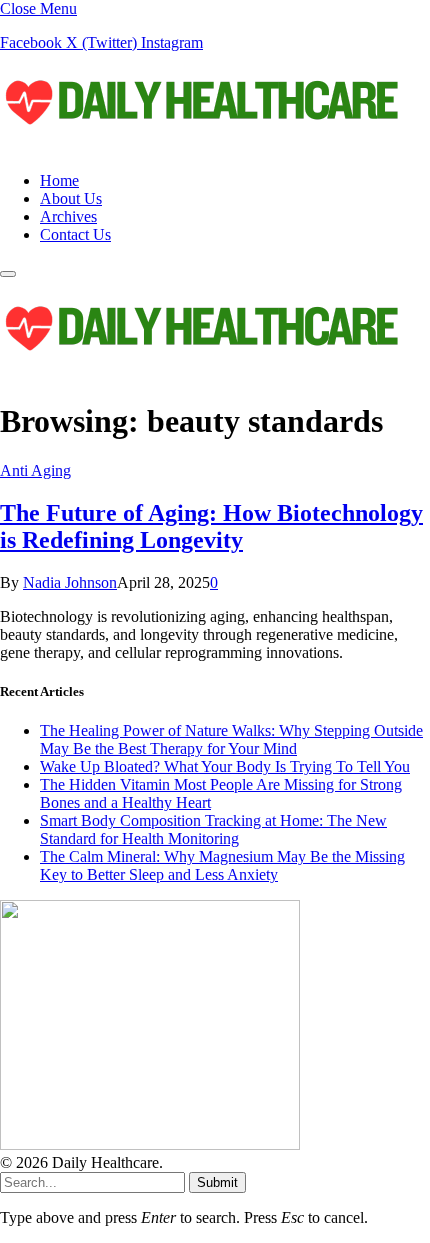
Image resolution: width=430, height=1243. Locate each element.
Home (59, 180)
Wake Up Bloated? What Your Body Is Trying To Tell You (225, 766)
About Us (71, 198)
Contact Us (75, 234)
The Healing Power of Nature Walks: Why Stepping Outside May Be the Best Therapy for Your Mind (231, 739)
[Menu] (8, 274)
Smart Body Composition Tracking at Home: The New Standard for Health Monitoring (213, 829)
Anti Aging (35, 470)
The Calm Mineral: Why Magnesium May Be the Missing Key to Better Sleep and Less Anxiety (222, 865)
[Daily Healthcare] (200, 146)
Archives (68, 216)
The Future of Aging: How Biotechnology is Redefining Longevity (211, 526)
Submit (217, 1182)
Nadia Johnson (70, 582)
